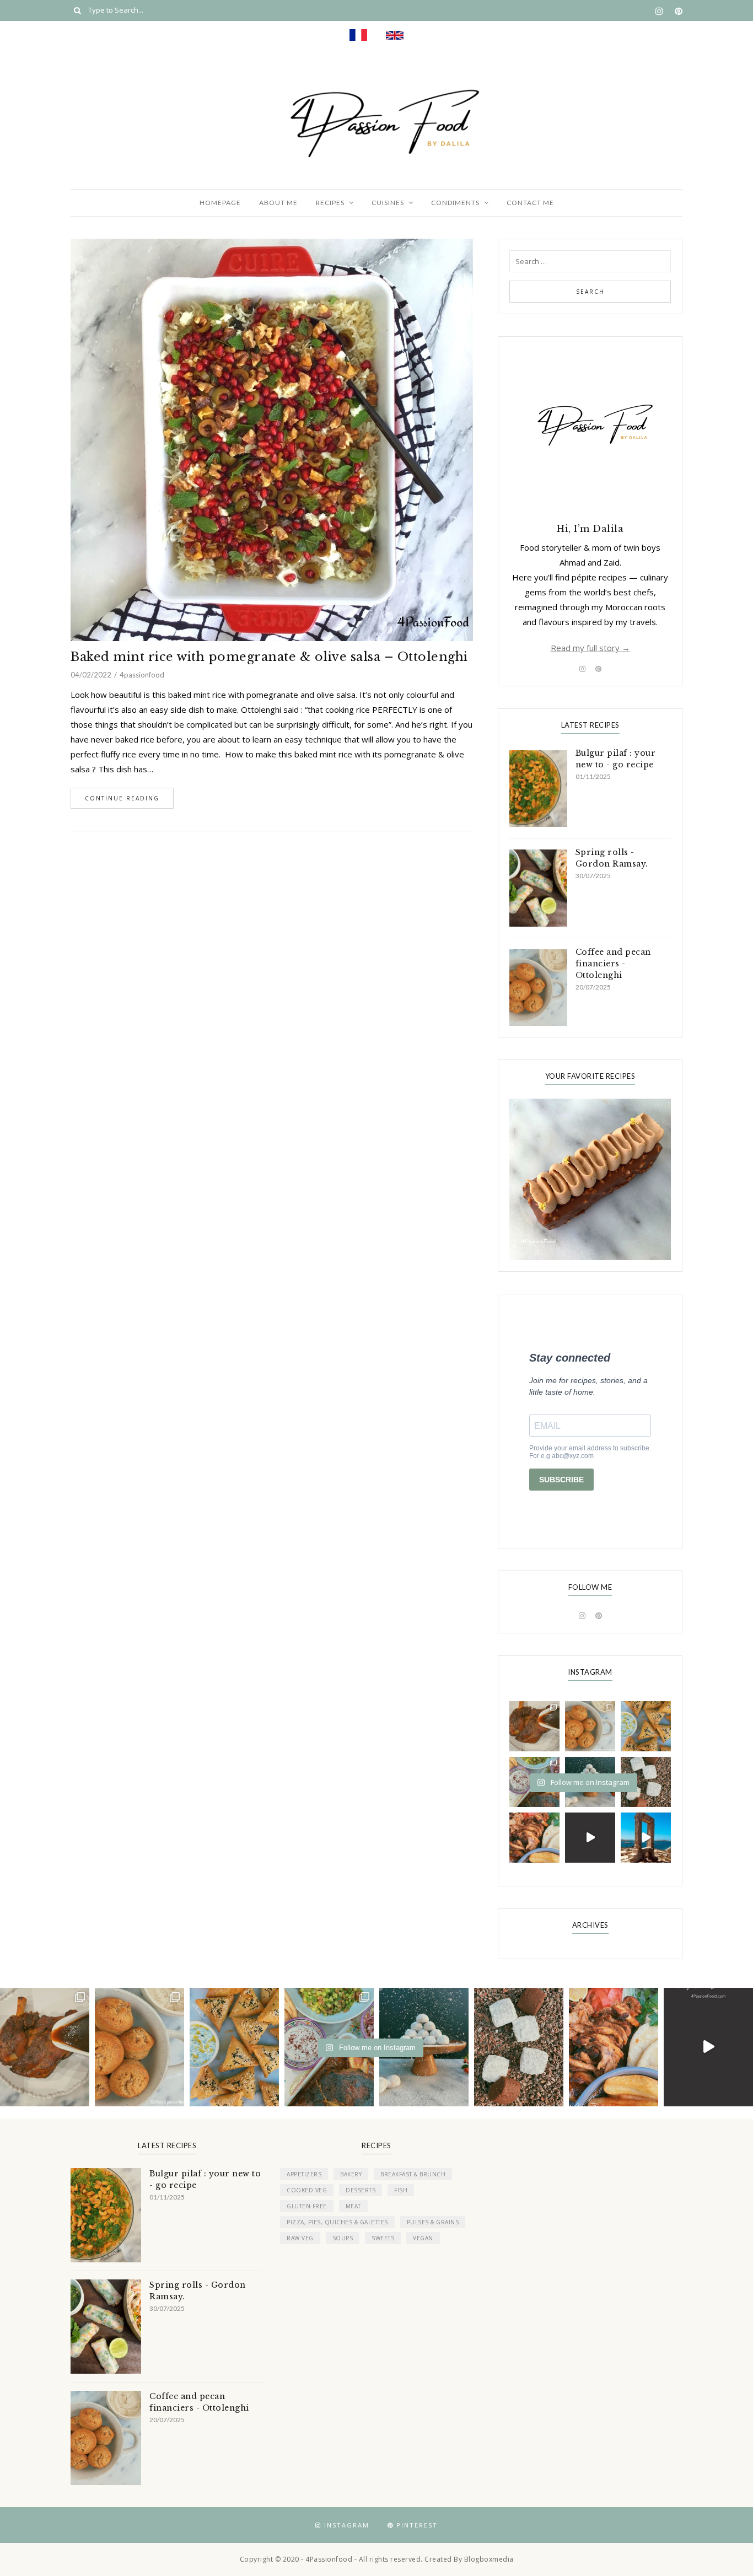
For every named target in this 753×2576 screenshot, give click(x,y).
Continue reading (122, 798)
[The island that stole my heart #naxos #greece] (646, 1838)
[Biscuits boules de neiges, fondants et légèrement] (424, 2047)
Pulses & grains (433, 2222)
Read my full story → (590, 648)
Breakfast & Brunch (413, 2174)
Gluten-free (307, 2206)
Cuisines (388, 203)
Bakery (351, 2174)
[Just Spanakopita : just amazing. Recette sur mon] (646, 1726)
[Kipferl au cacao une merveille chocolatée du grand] (646, 1782)
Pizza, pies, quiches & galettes (337, 2222)
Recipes (330, 203)
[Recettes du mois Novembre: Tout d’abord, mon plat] (534, 1726)
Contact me (530, 203)
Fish (401, 2190)
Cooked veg (307, 2190)
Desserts (361, 2190)
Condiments (455, 203)
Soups (343, 2238)
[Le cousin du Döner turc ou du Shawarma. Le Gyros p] (534, 1838)
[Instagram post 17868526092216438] (590, 1838)
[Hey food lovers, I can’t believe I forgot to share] (590, 1726)
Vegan (423, 2238)
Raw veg (300, 2238)
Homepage (220, 203)
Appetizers (304, 2174)
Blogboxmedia (489, 2559)
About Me (278, 203)
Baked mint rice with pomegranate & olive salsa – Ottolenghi (269, 657)
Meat (353, 2206)
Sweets (383, 2238)
